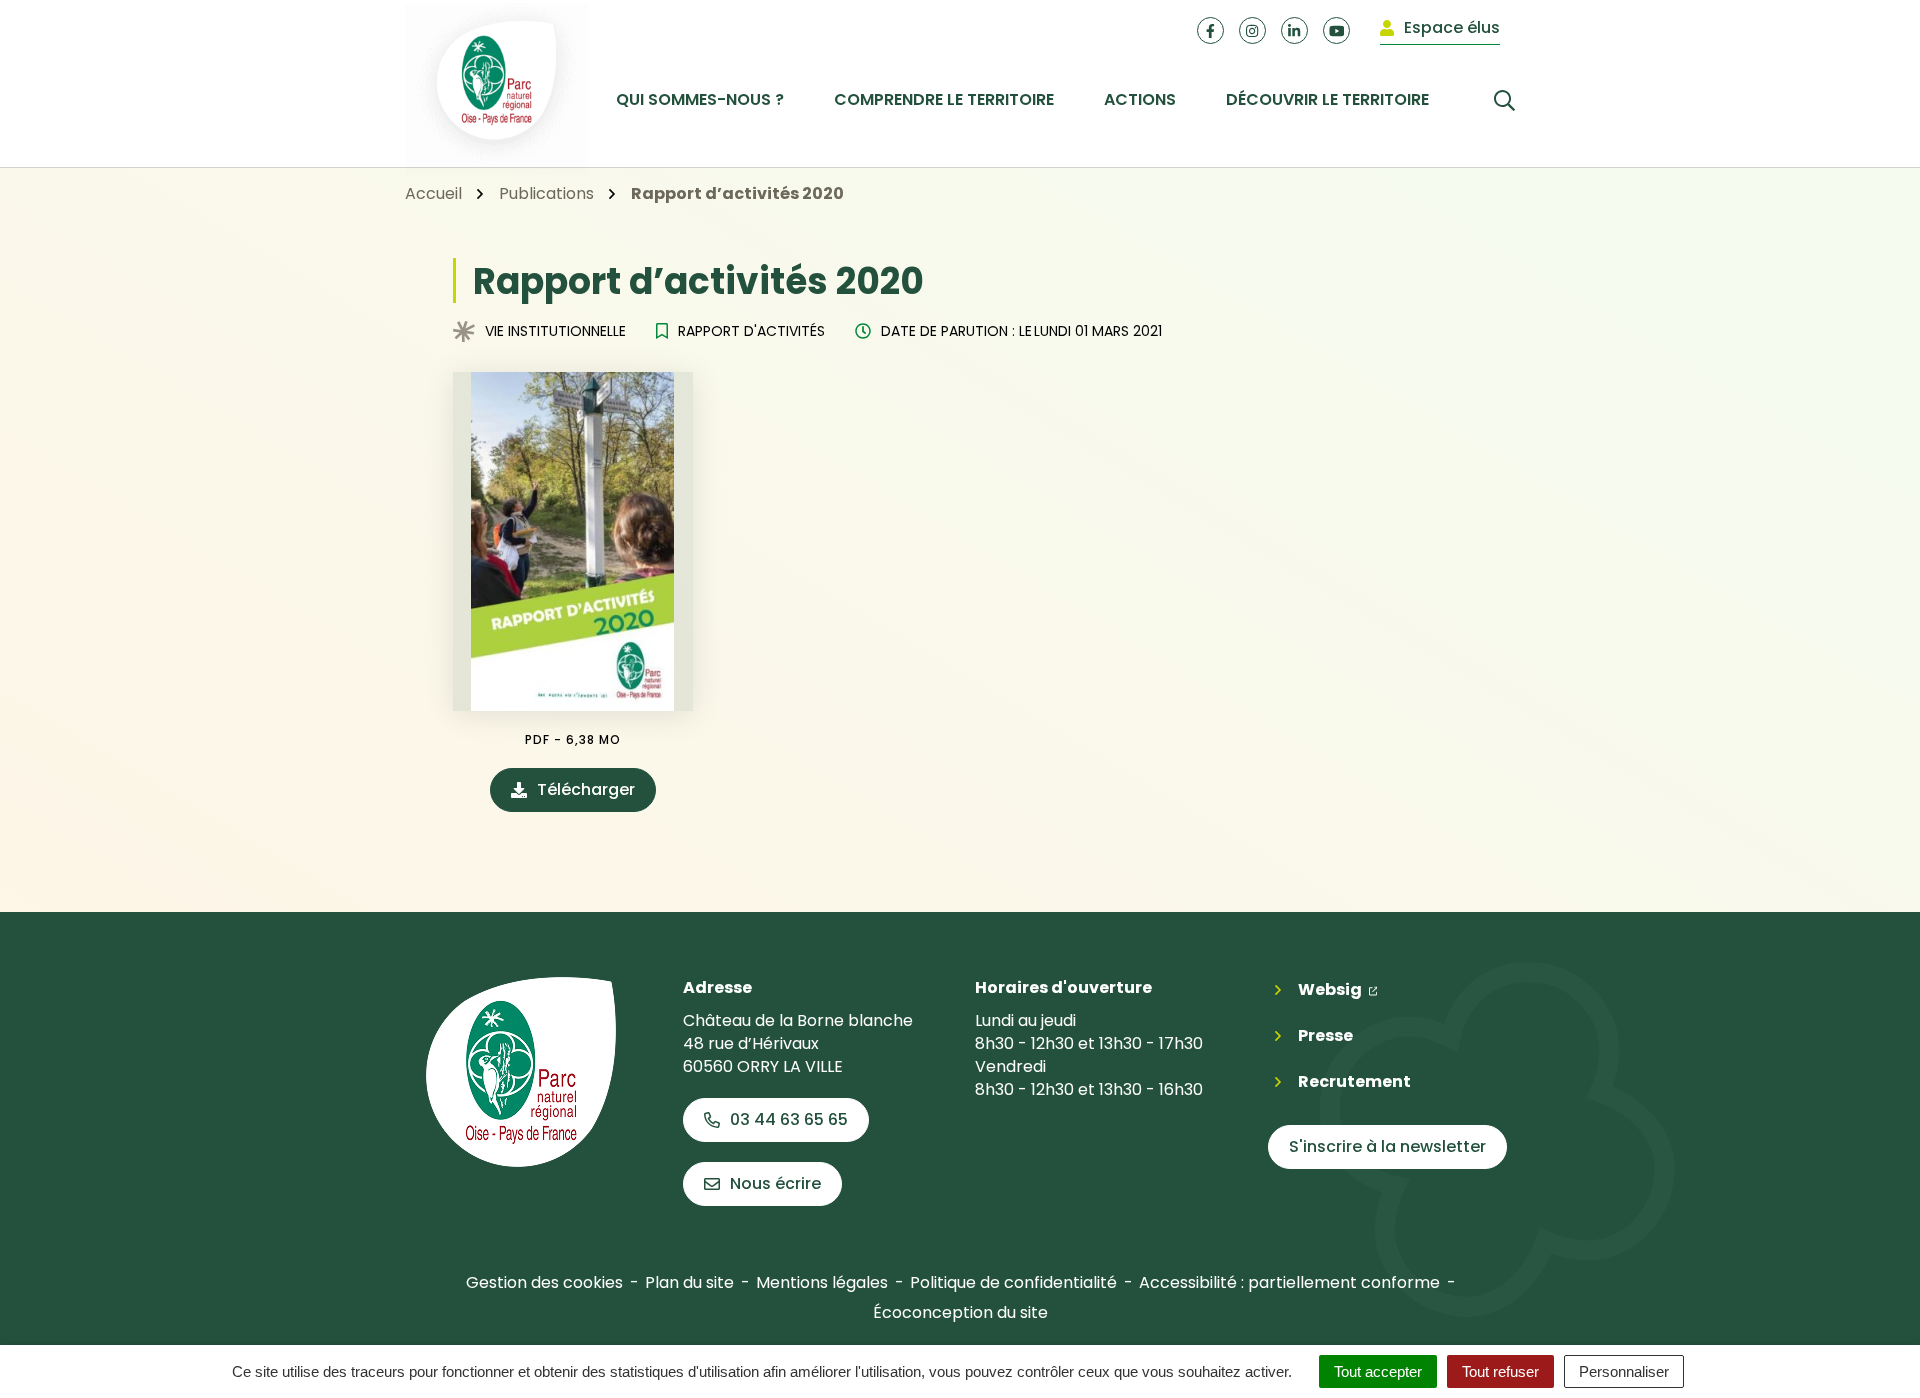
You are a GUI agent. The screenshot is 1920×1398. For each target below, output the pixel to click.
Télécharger (596, 794)
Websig (1338, 989)
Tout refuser (1500, 1371)
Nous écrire (775, 1183)
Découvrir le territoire (1327, 99)
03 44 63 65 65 (789, 1119)
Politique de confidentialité (1013, 1282)
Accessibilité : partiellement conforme (1289, 1282)
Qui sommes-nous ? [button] (700, 99)
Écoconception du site (960, 1312)
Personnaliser (1624, 1371)
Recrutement (1354, 1081)
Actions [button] (1140, 99)
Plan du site (689, 1282)
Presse (1325, 1035)
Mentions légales (822, 1282)
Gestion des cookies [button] (544, 1282)
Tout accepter (1378, 1371)
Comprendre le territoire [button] (944, 99)
